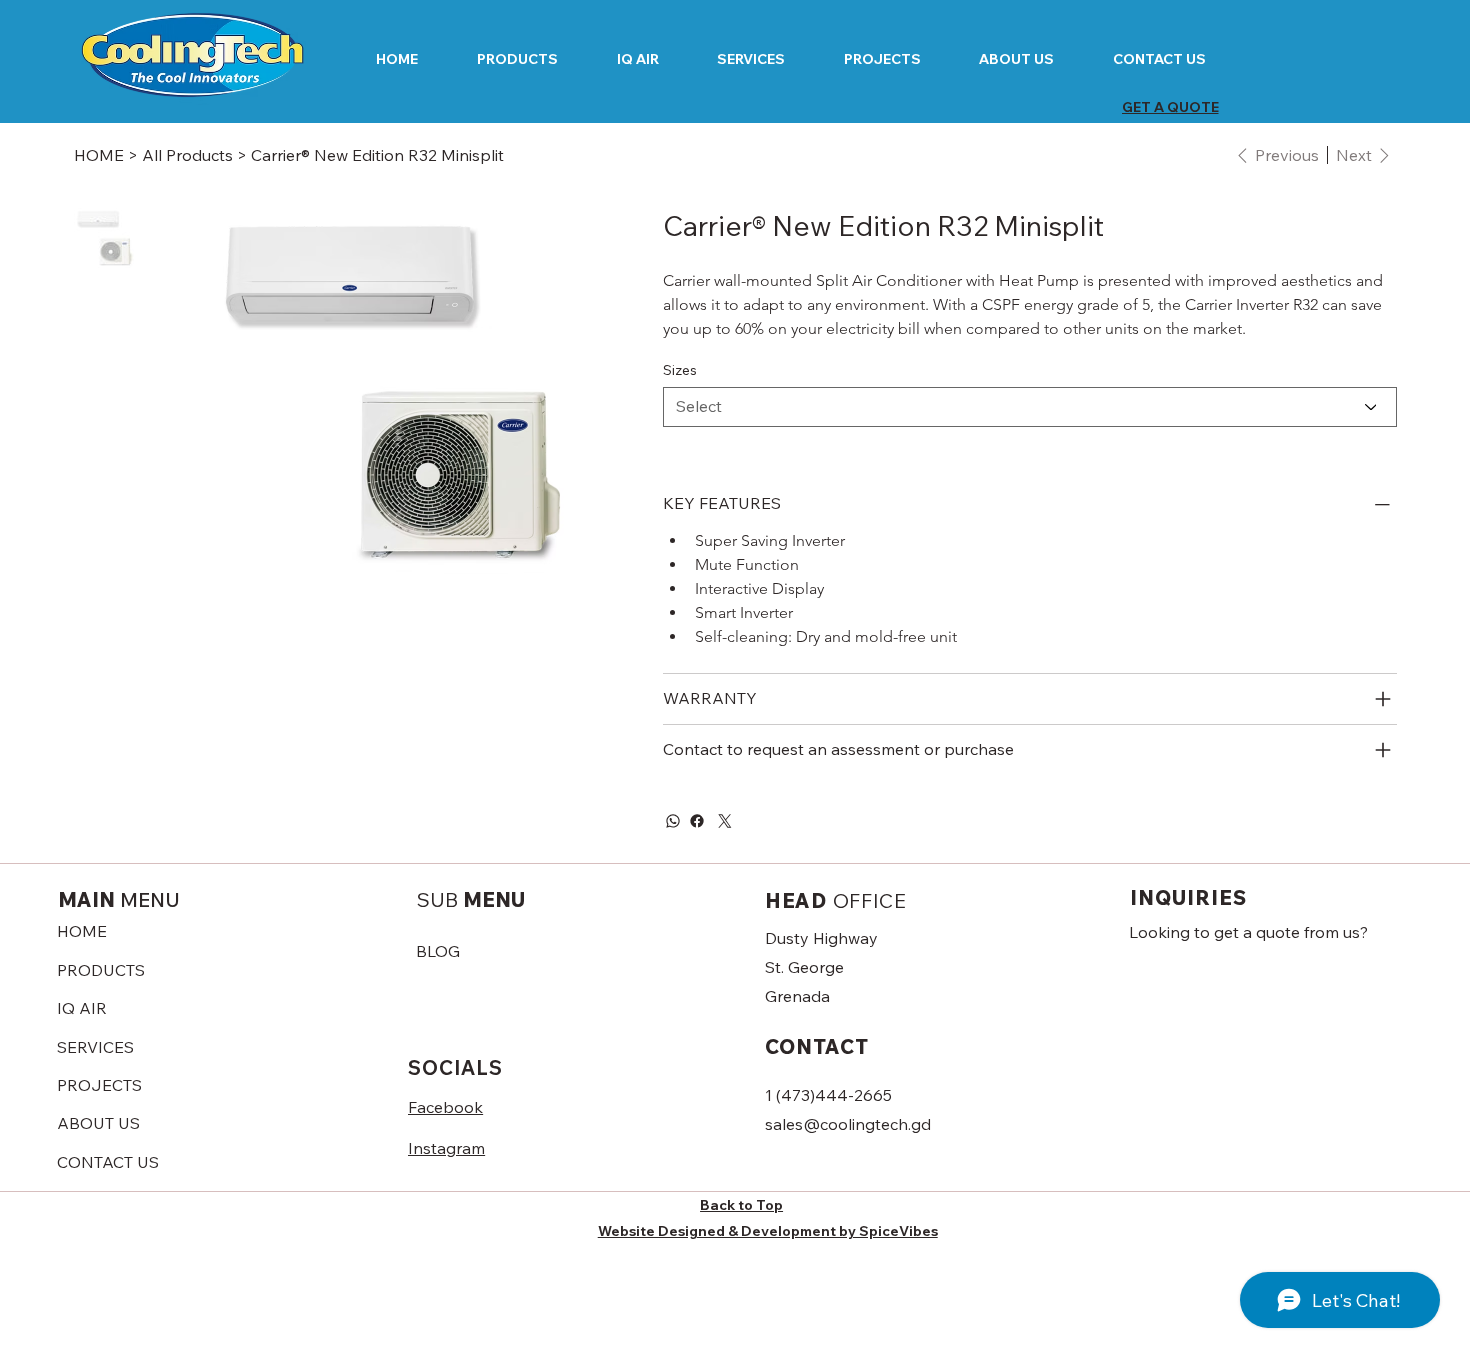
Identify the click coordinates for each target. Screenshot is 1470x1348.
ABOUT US (98, 1123)
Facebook (445, 1107)
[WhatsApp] (673, 821)
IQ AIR (82, 1008)
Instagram (446, 1148)
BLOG (438, 951)
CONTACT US (108, 1162)
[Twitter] (725, 821)
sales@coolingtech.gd (848, 1124)
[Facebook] (697, 821)
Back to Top (741, 1205)
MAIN (119, 899)
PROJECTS (99, 1085)
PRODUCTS (101, 970)
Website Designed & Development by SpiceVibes (768, 1231)
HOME (82, 931)
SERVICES (95, 1047)
